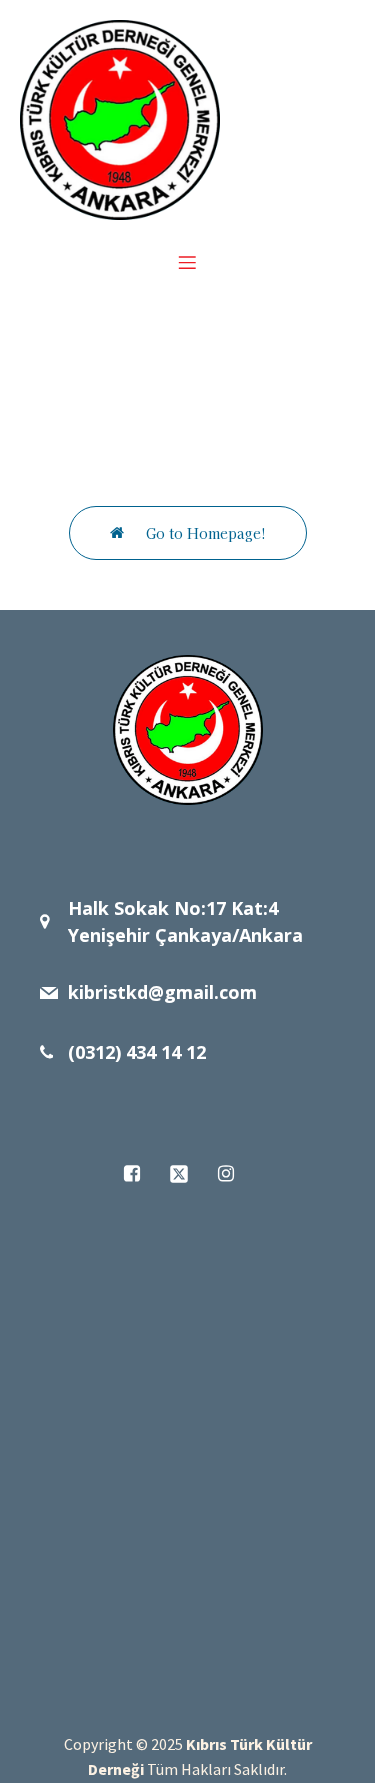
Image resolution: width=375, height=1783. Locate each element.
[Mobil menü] (188, 262)
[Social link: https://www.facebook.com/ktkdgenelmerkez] (140, 1174)
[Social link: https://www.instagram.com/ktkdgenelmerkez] (234, 1174)
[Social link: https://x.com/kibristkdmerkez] (187, 1174)
